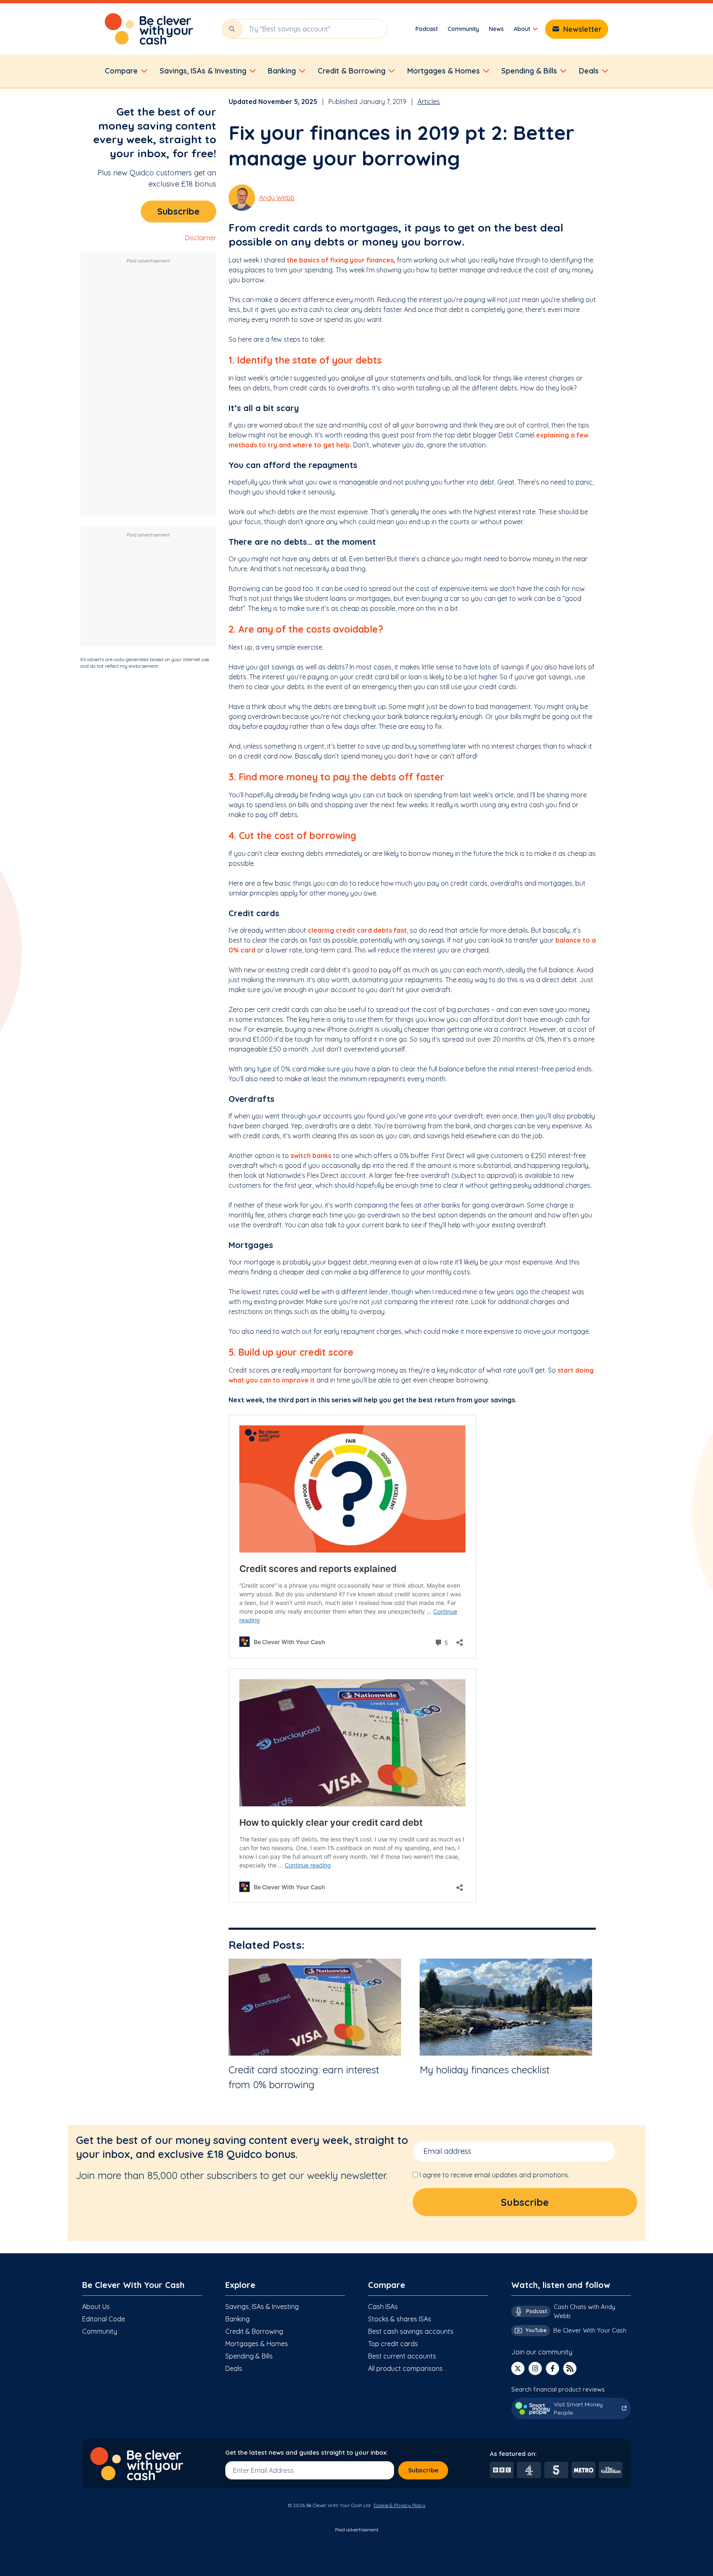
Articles (429, 102)
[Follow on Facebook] (552, 2368)
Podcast (427, 29)
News (496, 29)
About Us (96, 2307)
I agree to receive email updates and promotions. (495, 2175)
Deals (234, 2368)
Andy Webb (277, 198)
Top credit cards (393, 2344)
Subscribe (178, 211)
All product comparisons (405, 2368)
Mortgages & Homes (257, 2344)
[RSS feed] (570, 2368)
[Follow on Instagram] (535, 2368)
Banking (237, 2319)
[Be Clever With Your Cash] (149, 29)
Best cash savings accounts (411, 2331)
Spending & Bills (249, 2356)
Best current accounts (402, 2356)
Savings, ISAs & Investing (262, 2307)
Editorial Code (104, 2319)
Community (463, 29)
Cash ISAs (383, 2307)
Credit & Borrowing (254, 2331)
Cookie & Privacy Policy (400, 2505)
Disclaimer (201, 238)
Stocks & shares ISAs (400, 2319)
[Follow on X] (518, 2368)
